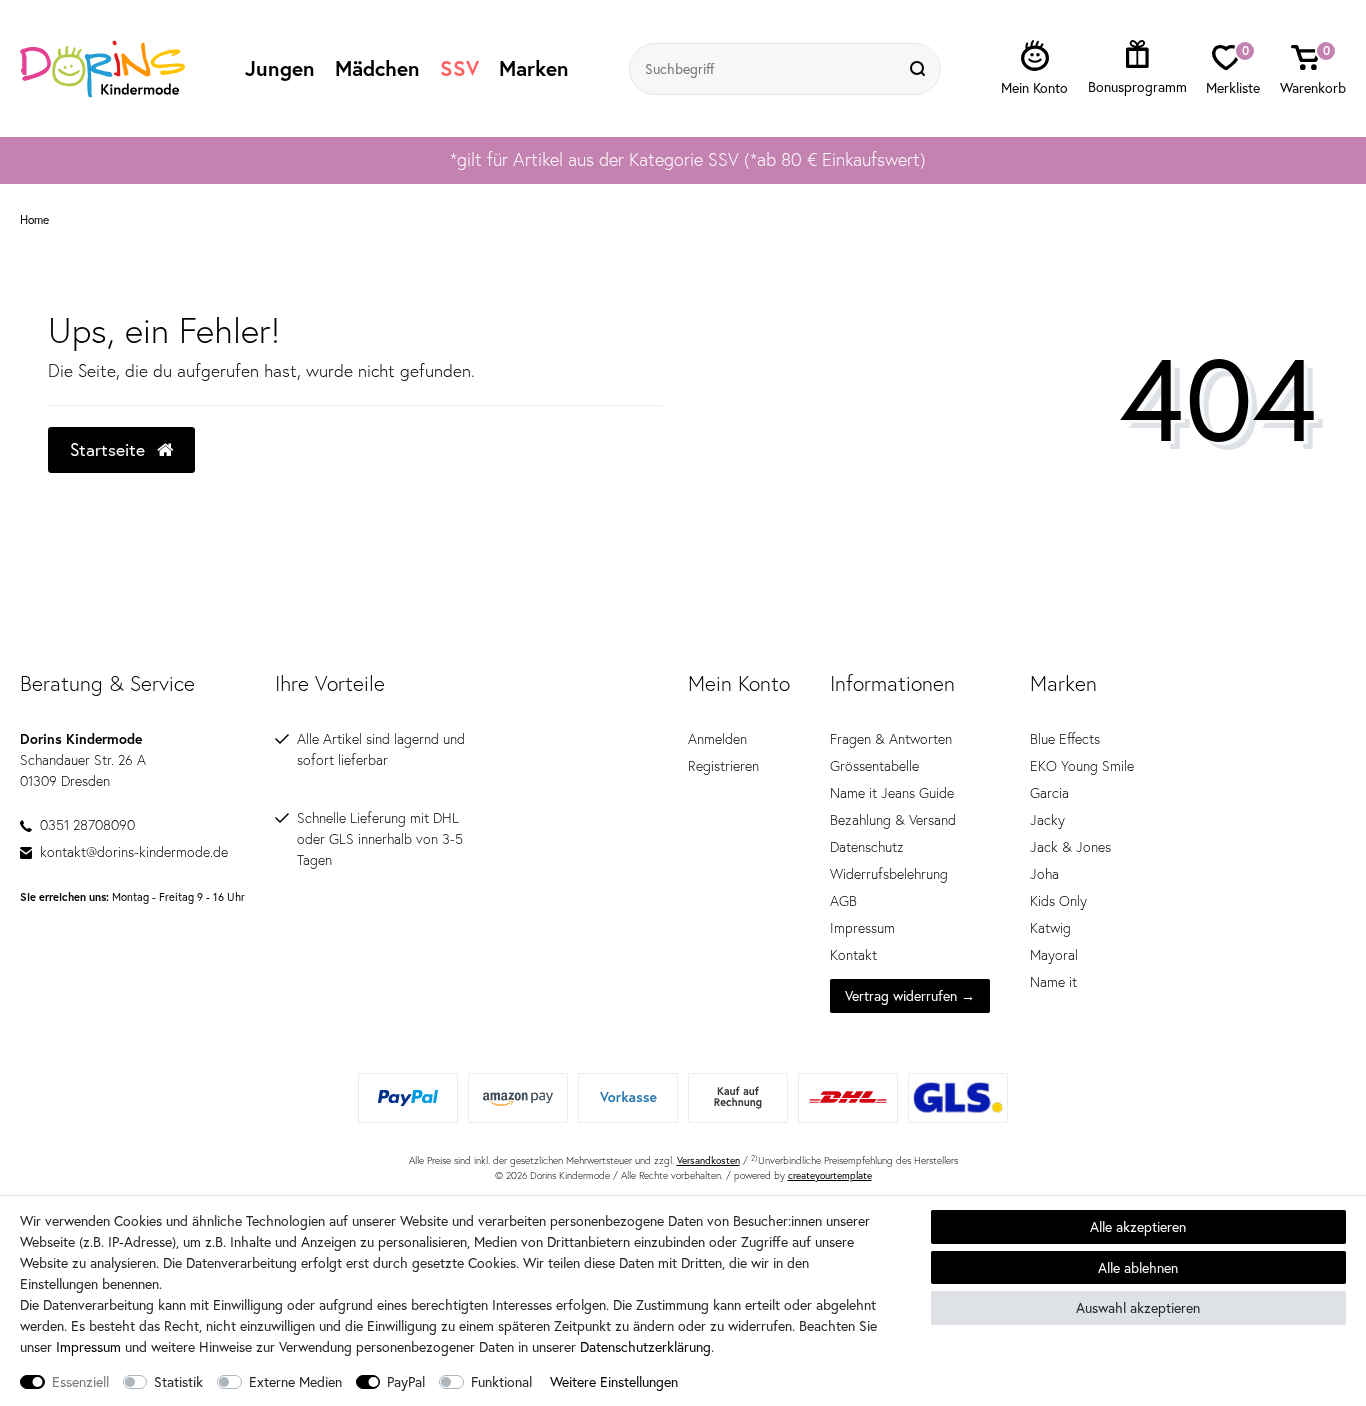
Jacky (1047, 820)
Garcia (1049, 793)
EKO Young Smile (1082, 766)
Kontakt (853, 955)
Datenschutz (867, 847)
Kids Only (1058, 901)
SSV (459, 68)
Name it (1053, 982)
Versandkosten (708, 1160)
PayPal (406, 1381)
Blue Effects (1065, 739)
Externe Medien (295, 1381)
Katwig (1050, 928)
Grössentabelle (874, 766)
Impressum (862, 928)
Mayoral (1054, 955)
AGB (843, 901)
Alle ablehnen (1138, 1267)
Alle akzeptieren (1138, 1226)
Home (34, 220)
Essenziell (80, 1381)
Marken (534, 68)
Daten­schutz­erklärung (645, 1346)
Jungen (280, 68)
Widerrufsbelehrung (889, 874)
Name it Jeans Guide (892, 793)
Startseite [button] (110, 449)
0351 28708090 (87, 825)
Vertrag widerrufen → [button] (910, 995)
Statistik (178, 1381)
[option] (683, 160)
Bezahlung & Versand (893, 820)
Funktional (501, 1381)
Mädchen (377, 68)
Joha (1044, 874)
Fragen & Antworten (891, 739)
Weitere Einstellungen (614, 1381)
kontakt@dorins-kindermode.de (134, 852)
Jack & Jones (1070, 847)
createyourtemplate (830, 1175)
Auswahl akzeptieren (1138, 1307)
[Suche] (920, 69)
